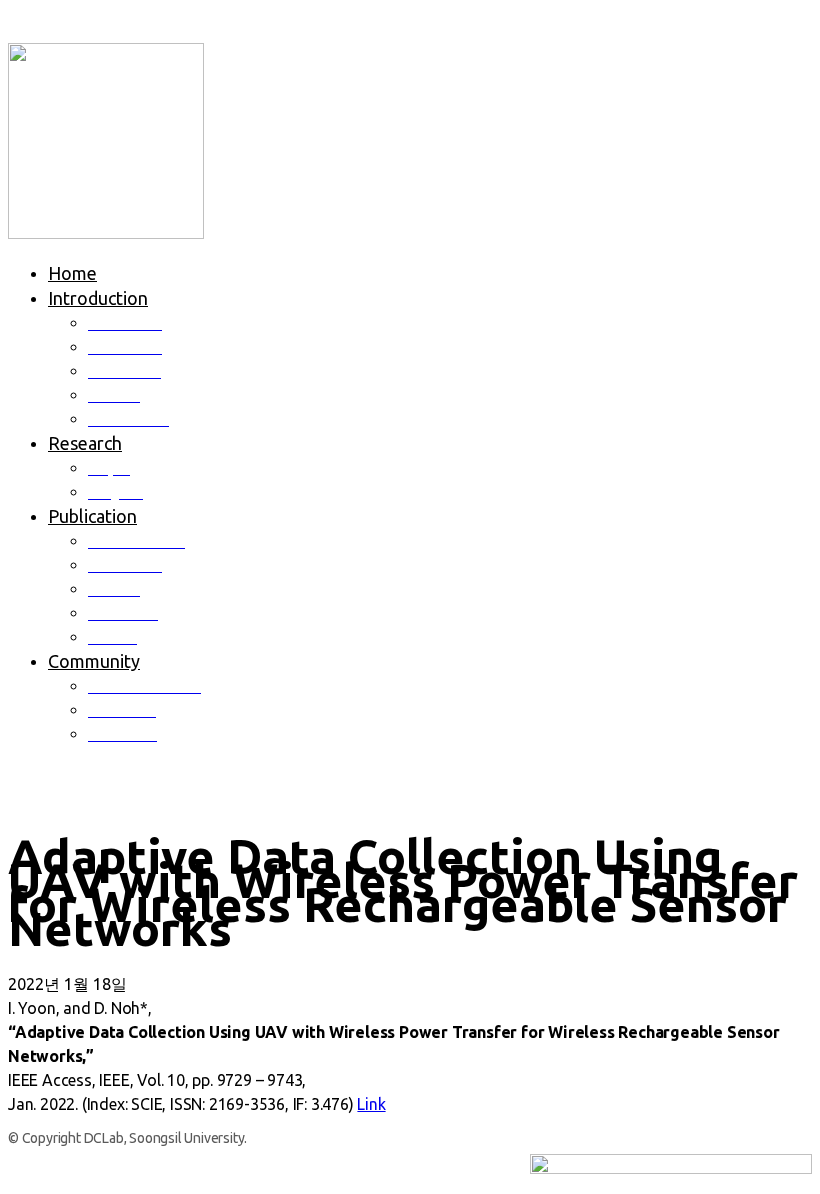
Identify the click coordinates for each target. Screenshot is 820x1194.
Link (371, 1104)
